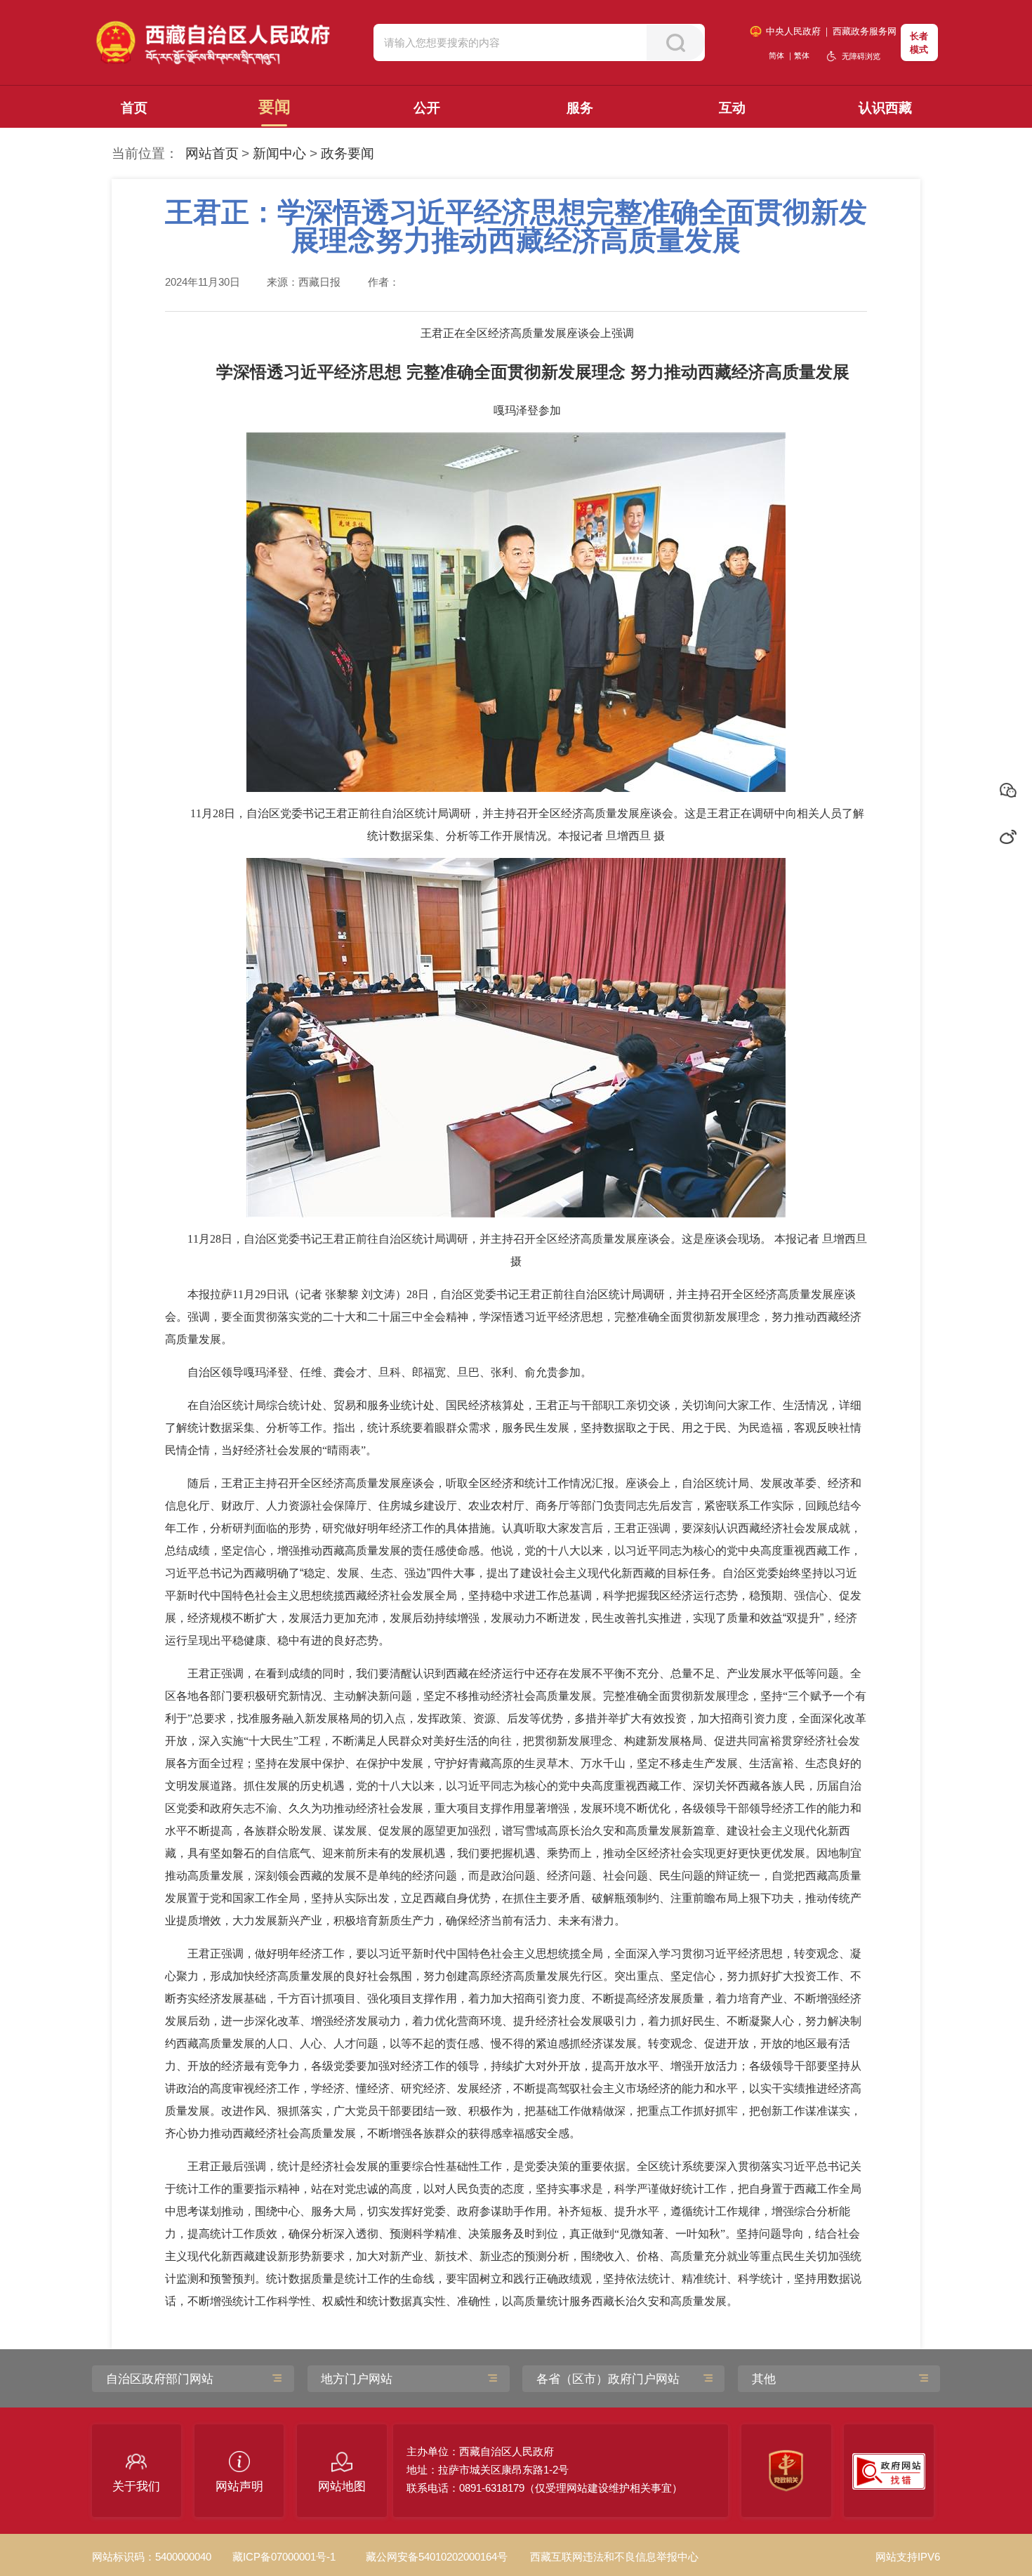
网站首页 (212, 153)
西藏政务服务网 (865, 31)
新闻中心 (279, 153)
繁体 (802, 55)
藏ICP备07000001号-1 (284, 2557)
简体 (776, 55)
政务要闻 (348, 153)
